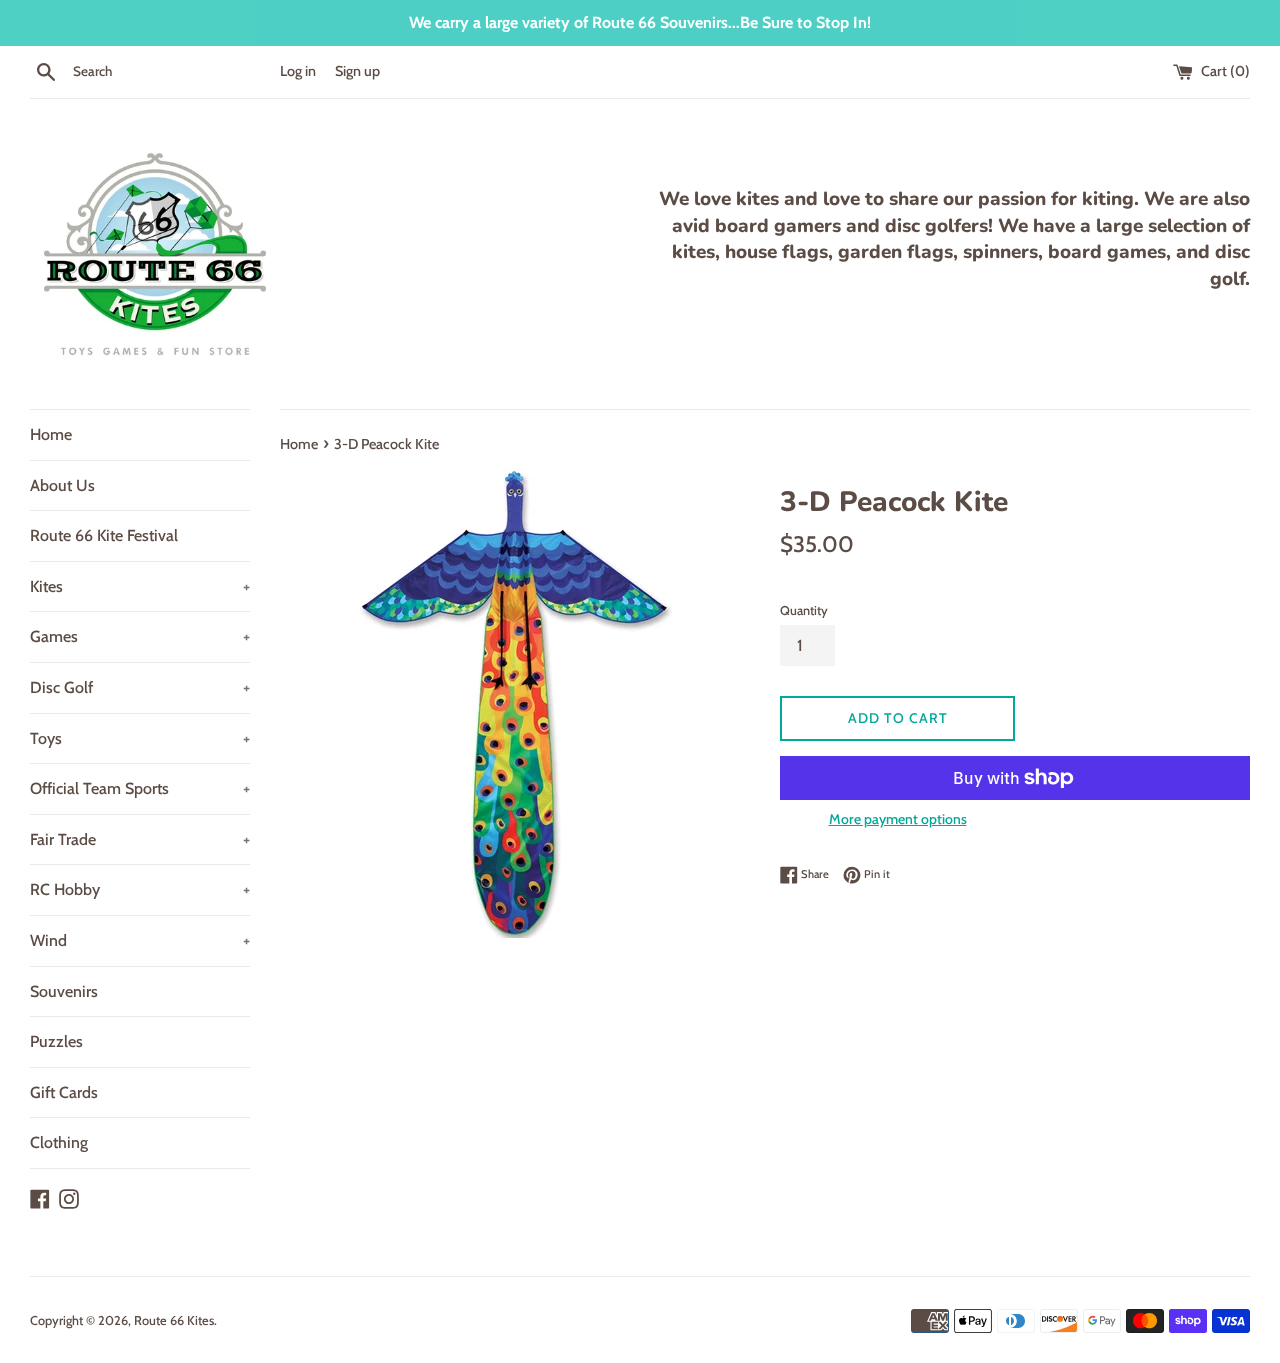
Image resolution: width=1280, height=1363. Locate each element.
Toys (140, 738)
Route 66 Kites (174, 1320)
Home (51, 434)
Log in (298, 71)
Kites (140, 586)
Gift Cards (64, 1092)
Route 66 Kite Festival (104, 535)
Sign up (357, 71)
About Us (62, 485)
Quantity (804, 610)
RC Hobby (140, 889)
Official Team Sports (140, 788)
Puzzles (56, 1041)
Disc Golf (140, 687)
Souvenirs (64, 991)
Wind (140, 940)
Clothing (59, 1142)
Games (140, 636)
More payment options (898, 819)
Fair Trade (140, 839)
